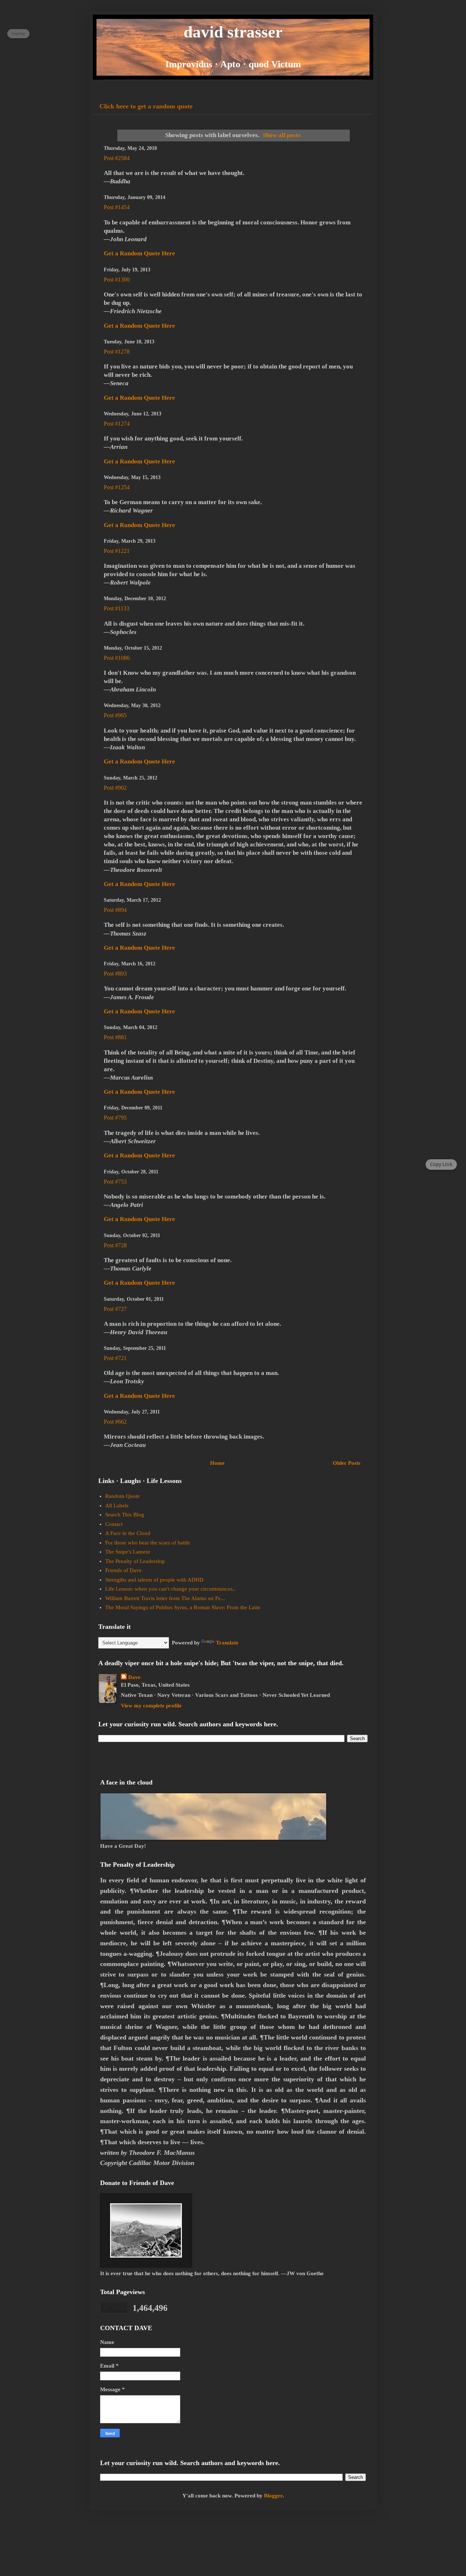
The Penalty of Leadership (135, 1561)
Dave (134, 1677)
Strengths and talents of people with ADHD (154, 1580)
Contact (114, 1524)
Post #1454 (117, 207)
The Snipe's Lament (128, 1552)
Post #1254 (117, 487)
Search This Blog (125, 1515)
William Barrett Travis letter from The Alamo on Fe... (165, 1598)
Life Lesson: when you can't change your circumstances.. (170, 1589)
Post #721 (115, 1358)
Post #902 (115, 788)
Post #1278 (117, 352)
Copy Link (441, 1164)
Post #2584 (117, 158)
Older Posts (347, 1463)
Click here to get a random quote (146, 106)
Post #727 (115, 1309)
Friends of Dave (123, 1570)
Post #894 (115, 910)
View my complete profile (151, 1706)
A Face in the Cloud (128, 1533)
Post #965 (115, 715)
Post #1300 (117, 280)
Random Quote (123, 1496)
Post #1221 (117, 551)
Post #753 (115, 1182)
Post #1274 (117, 424)
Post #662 (115, 1422)
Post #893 (115, 974)
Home (217, 1463)
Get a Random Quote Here (139, 253)
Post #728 (115, 1245)
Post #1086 (117, 658)
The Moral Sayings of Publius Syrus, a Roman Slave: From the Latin (183, 1607)
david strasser (233, 32)
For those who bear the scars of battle (148, 1543)
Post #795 (115, 1118)
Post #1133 (116, 608)
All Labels (117, 1506)
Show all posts (282, 135)
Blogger (273, 2496)
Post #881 (115, 1037)
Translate (227, 1643)
